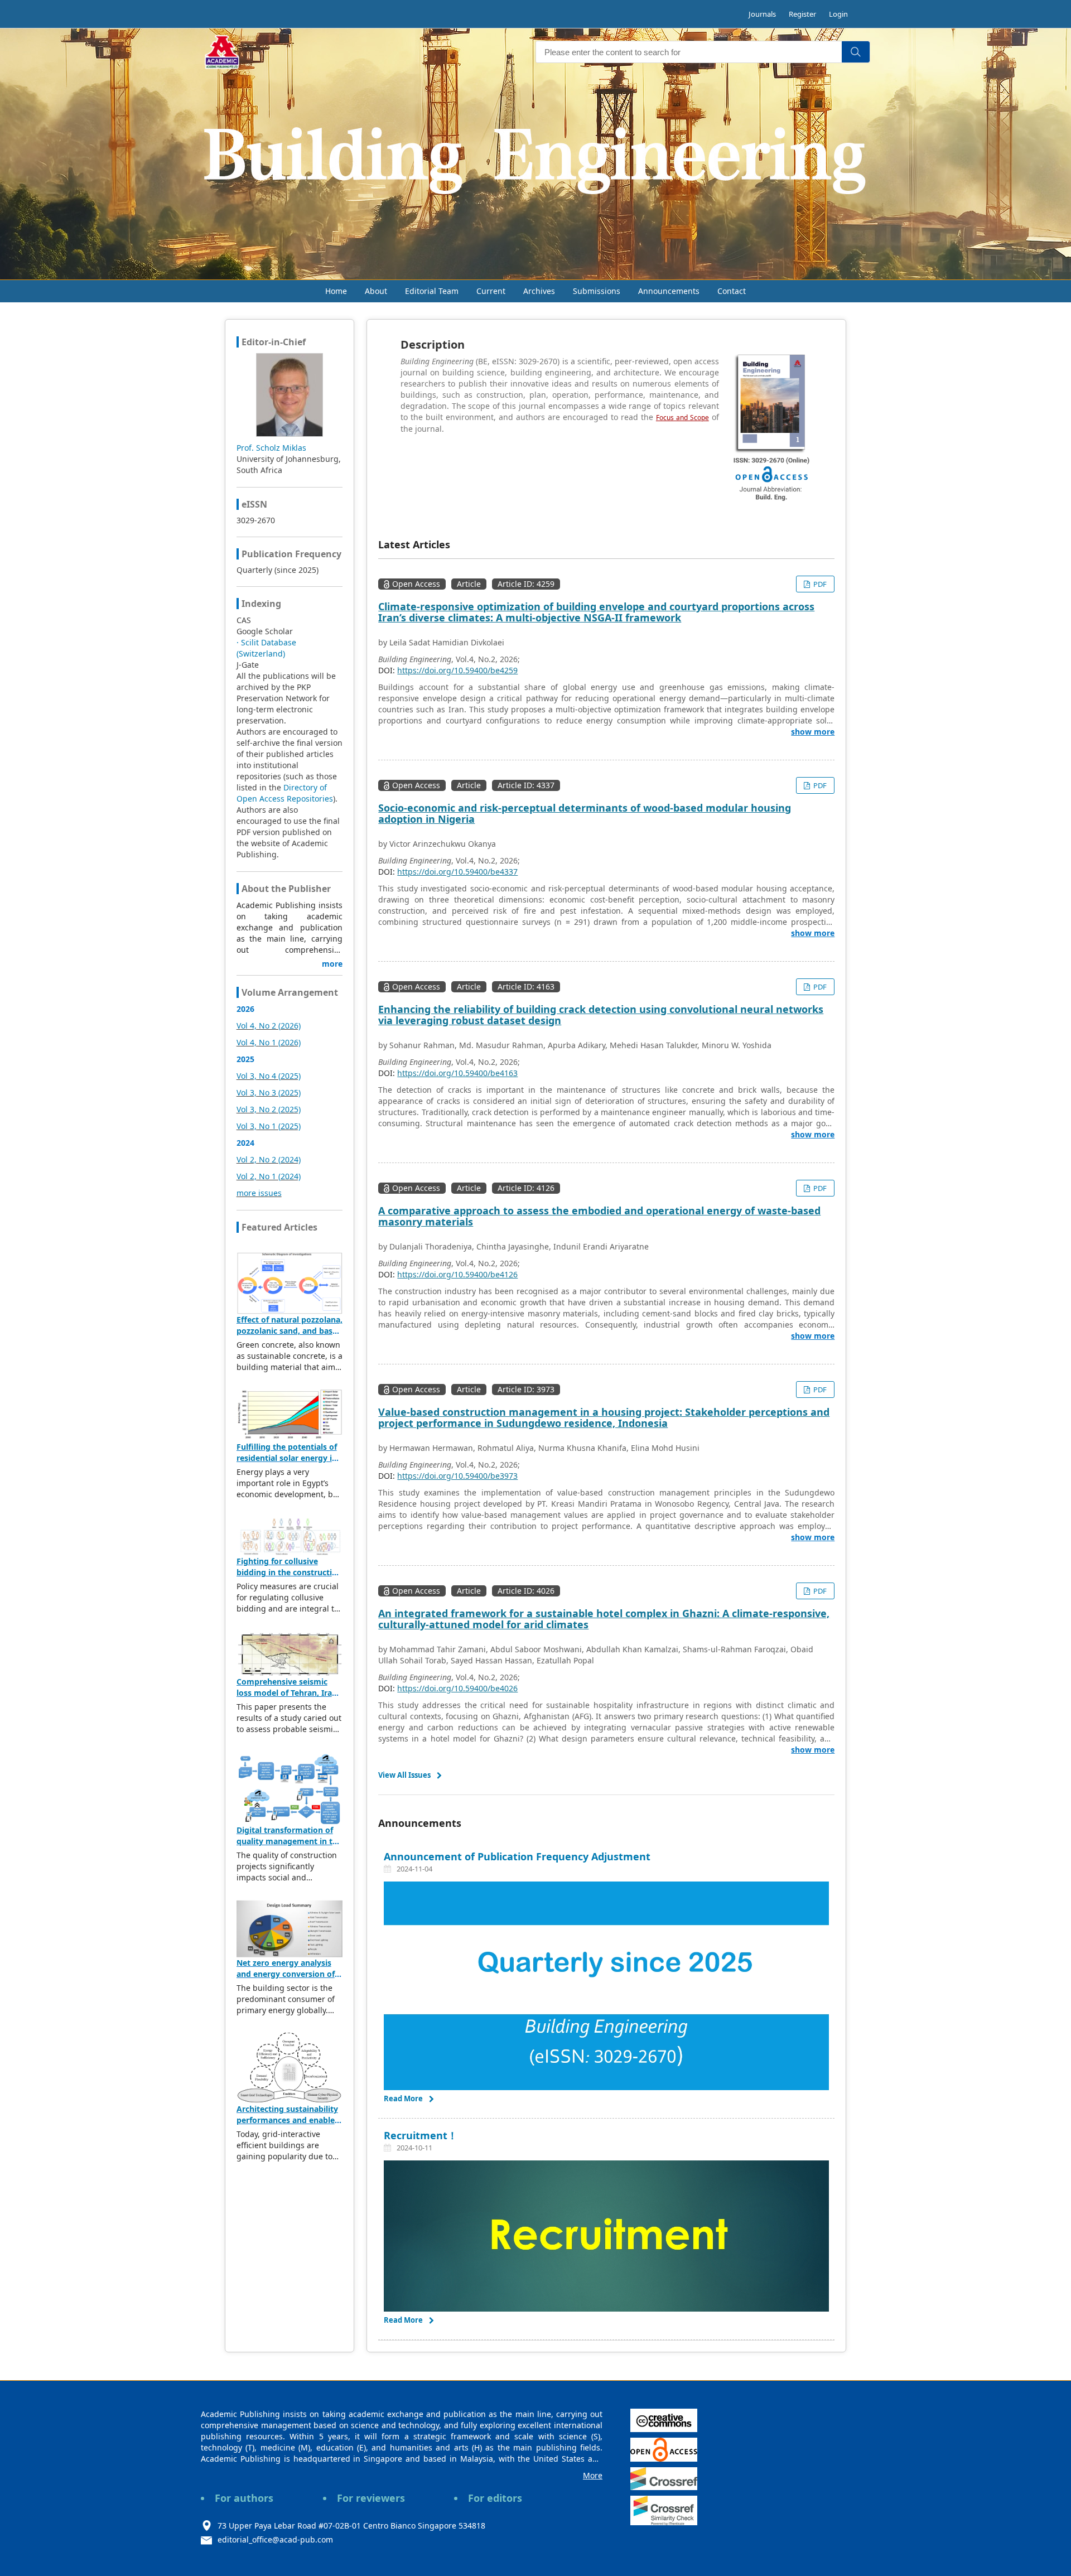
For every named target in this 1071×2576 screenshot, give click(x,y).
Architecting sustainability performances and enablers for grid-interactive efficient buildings (289, 2126)
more (332, 964)
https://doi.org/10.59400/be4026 (457, 1688)
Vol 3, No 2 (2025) (269, 1109)
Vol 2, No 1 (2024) (269, 1176)
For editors (495, 2498)
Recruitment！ (421, 2135)
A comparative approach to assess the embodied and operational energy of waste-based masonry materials (599, 1216)
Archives (539, 291)
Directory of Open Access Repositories (285, 793)
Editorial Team (432, 291)
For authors (244, 2498)
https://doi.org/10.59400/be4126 (457, 1274)
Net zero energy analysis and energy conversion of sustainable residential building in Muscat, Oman (286, 1979)
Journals (762, 14)
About (376, 291)
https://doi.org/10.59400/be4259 (457, 670)
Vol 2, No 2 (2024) (269, 1159)
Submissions (597, 291)
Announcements (669, 291)
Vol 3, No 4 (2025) (269, 1076)
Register (802, 14)
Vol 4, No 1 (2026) (269, 1042)
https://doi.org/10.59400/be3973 (457, 1476)
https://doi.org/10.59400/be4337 (457, 872)
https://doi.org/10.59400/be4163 (457, 1073)
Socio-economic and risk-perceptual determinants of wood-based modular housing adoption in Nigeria (585, 813)
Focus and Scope (682, 418)
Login (838, 14)
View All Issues (404, 1775)
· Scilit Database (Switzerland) (266, 648)
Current (491, 291)
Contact (732, 291)
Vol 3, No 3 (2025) (269, 1092)
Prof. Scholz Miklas (271, 448)
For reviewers (371, 2498)
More (593, 2475)
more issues (259, 1193)
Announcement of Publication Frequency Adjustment (517, 1856)
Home (336, 291)
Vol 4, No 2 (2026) (269, 1026)
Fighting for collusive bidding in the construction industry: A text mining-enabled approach (289, 1578)
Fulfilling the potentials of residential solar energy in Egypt (287, 1458)
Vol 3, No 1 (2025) (269, 1126)
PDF (819, 584)
